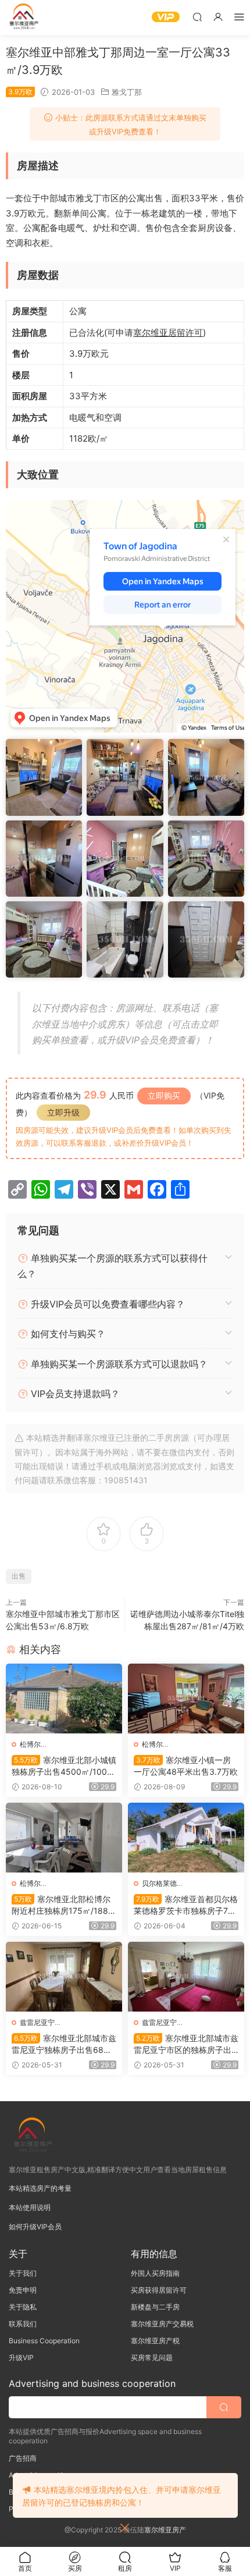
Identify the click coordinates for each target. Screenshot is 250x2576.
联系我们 (23, 2324)
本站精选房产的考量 (40, 2188)
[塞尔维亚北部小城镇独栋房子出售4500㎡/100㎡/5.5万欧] (64, 1699)
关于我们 (23, 2273)
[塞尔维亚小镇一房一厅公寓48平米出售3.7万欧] (186, 1699)
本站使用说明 (30, 2207)
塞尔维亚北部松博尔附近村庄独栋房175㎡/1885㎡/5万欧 (63, 1905)
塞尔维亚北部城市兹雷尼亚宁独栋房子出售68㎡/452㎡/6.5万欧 (64, 2044)
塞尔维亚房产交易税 (162, 2324)
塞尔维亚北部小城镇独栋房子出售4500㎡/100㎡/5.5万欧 (64, 1766)
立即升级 (63, 1112)
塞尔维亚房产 (165, 2530)
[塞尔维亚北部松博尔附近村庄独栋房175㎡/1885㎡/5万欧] (64, 1838)
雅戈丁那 (127, 92)
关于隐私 (23, 2307)
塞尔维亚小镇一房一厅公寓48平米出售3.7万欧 (186, 1766)
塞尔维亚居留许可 (168, 333)
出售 (19, 1576)
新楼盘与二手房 (155, 2307)
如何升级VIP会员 (35, 2227)
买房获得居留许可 (159, 2290)
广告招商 (23, 2458)
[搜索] (197, 17)
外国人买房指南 (155, 2273)
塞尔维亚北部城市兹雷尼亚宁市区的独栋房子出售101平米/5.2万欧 (186, 2044)
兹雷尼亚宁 (37, 2022)
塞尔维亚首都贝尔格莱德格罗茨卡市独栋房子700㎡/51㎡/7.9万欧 (186, 1905)
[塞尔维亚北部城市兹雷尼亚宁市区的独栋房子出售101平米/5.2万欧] (186, 1977)
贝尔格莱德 (159, 1883)
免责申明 (23, 2290)
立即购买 (164, 1095)
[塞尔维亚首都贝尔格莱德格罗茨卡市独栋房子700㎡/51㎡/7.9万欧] (186, 1838)
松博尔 (30, 1744)
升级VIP (21, 2358)
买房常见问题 (152, 2358)
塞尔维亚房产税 (155, 2341)
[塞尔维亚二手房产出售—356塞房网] (23, 17)
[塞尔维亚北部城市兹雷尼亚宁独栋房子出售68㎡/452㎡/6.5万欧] (64, 1977)
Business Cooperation (44, 2341)
